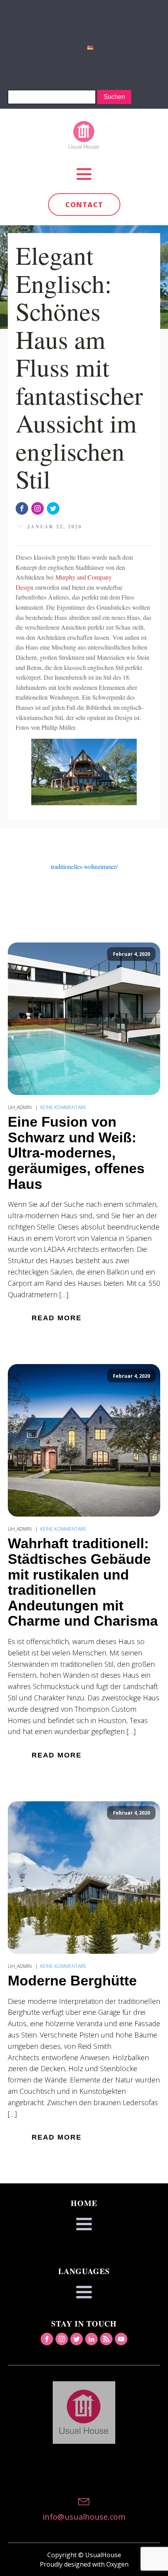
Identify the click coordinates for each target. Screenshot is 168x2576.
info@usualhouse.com (84, 2517)
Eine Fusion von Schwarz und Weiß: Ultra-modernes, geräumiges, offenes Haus (76, 1153)
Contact (84, 205)
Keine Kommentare (63, 1107)
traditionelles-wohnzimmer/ (84, 866)
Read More (57, 1318)
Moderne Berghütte (72, 1981)
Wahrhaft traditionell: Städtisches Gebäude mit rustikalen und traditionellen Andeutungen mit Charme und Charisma (83, 1582)
